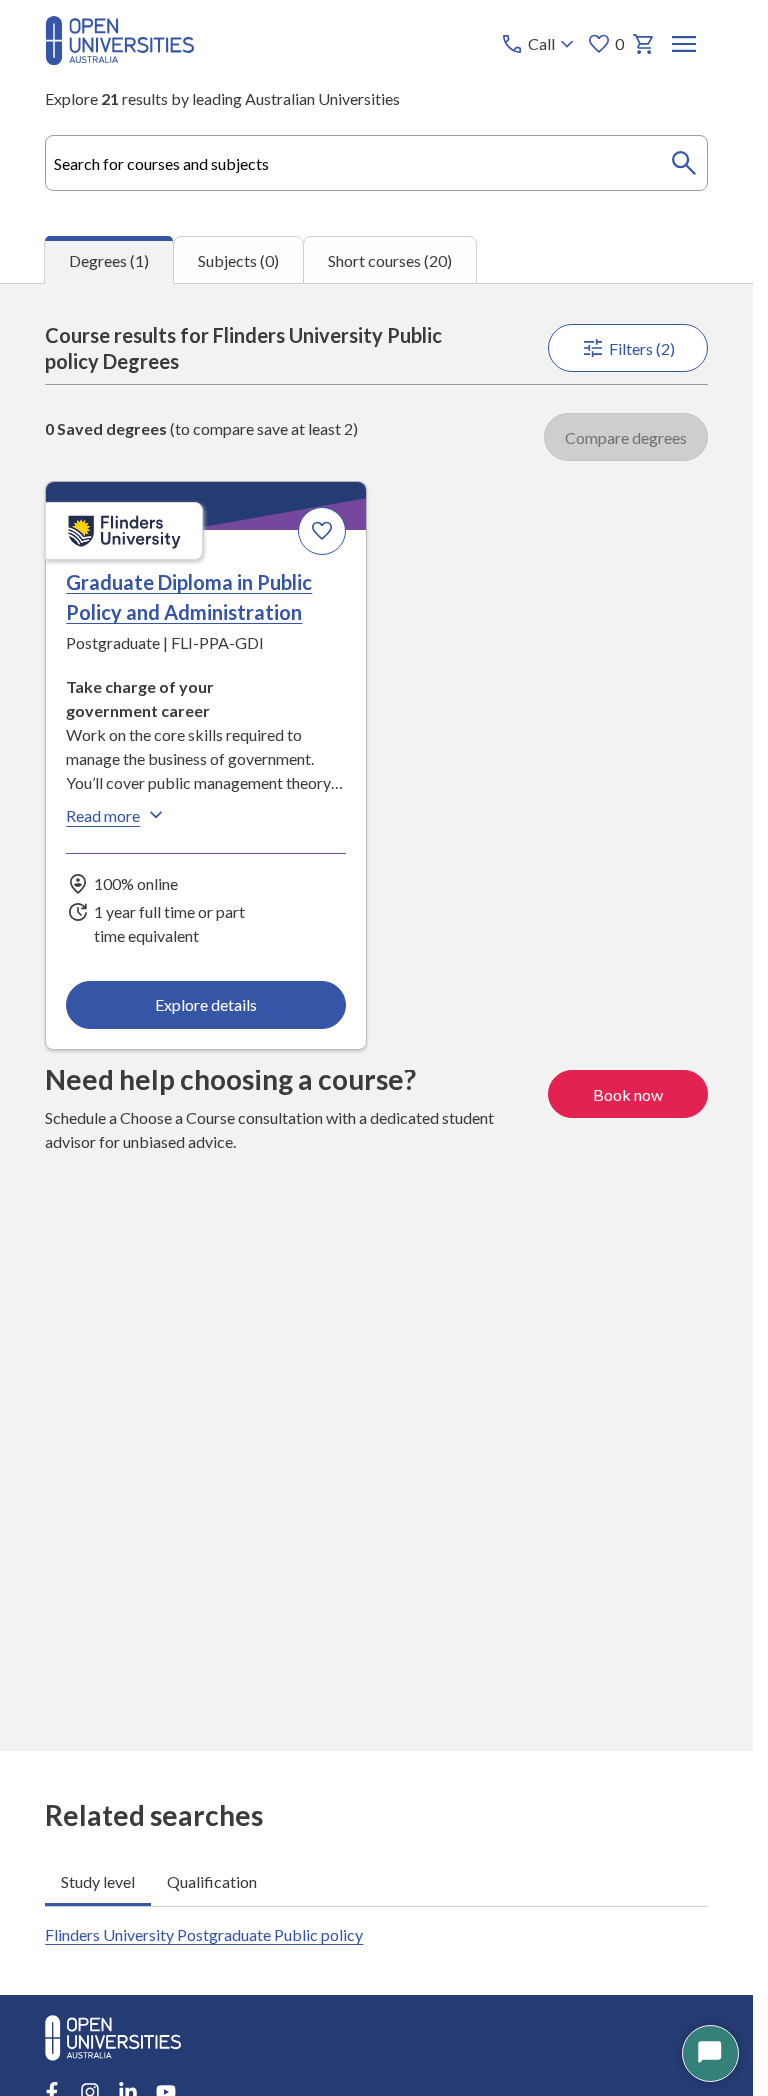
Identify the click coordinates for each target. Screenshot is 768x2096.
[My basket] (644, 44)
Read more (103, 815)
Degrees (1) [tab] (109, 260)
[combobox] (376, 163)
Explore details (206, 1004)
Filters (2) (642, 348)
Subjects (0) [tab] (238, 260)
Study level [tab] (98, 1881)
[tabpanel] (376, 1016)
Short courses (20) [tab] (390, 260)
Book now (628, 1094)
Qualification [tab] (212, 1881)
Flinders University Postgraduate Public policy (204, 1934)
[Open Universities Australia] (119, 58)
